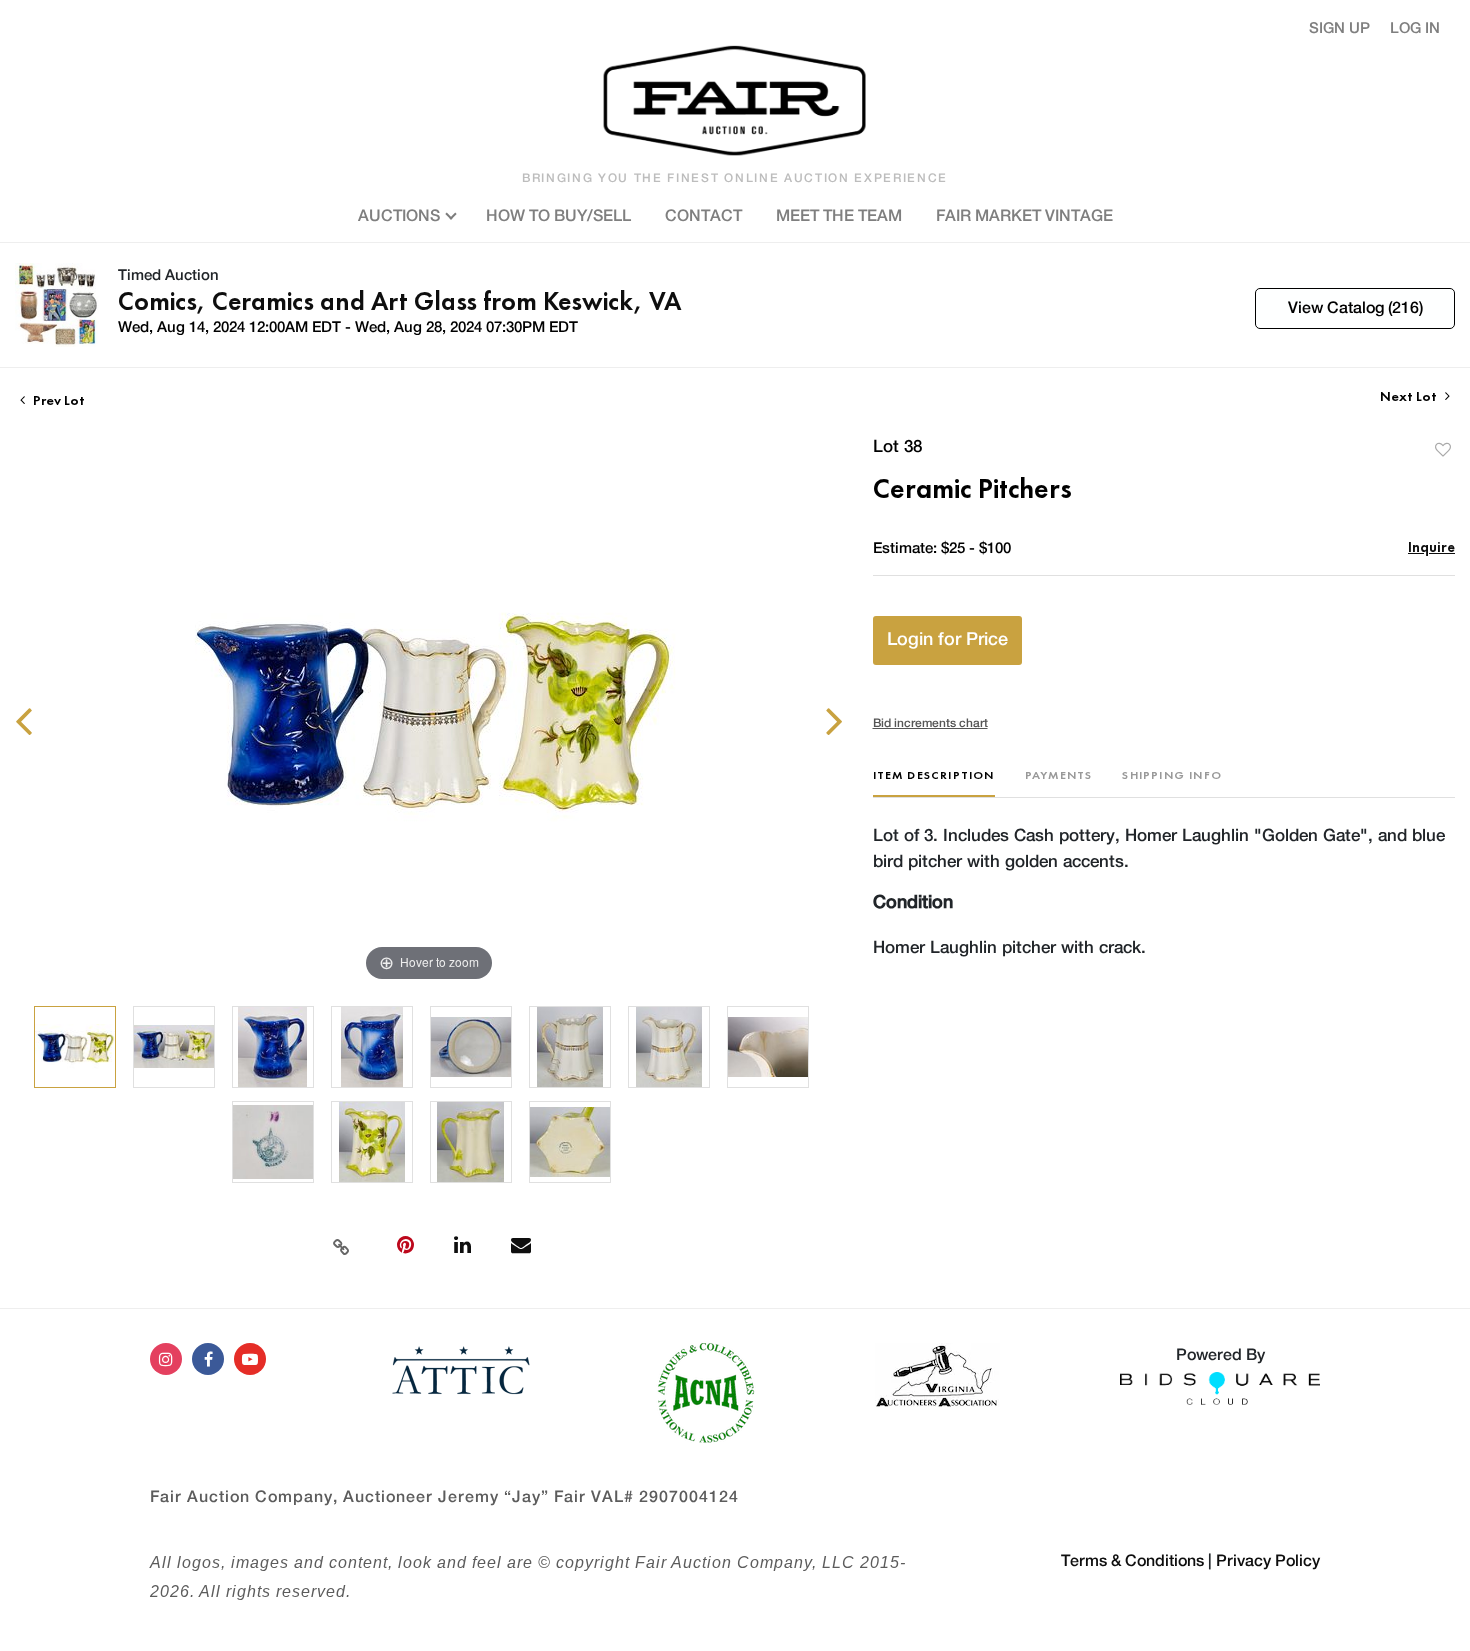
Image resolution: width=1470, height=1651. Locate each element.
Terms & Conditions (1132, 1561)
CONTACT (703, 216)
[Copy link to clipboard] (342, 1245)
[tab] (934, 782)
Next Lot (1410, 396)
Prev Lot (57, 400)
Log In (1415, 28)
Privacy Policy (1268, 1561)
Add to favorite (1443, 449)
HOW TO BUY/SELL (558, 216)
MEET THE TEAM (839, 216)
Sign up (1339, 28)
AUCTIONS (401, 216)
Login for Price (947, 640)
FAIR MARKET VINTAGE (1024, 216)
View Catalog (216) (1355, 308)
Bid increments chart (930, 723)
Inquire (1431, 546)
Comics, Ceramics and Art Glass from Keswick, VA (399, 301)
